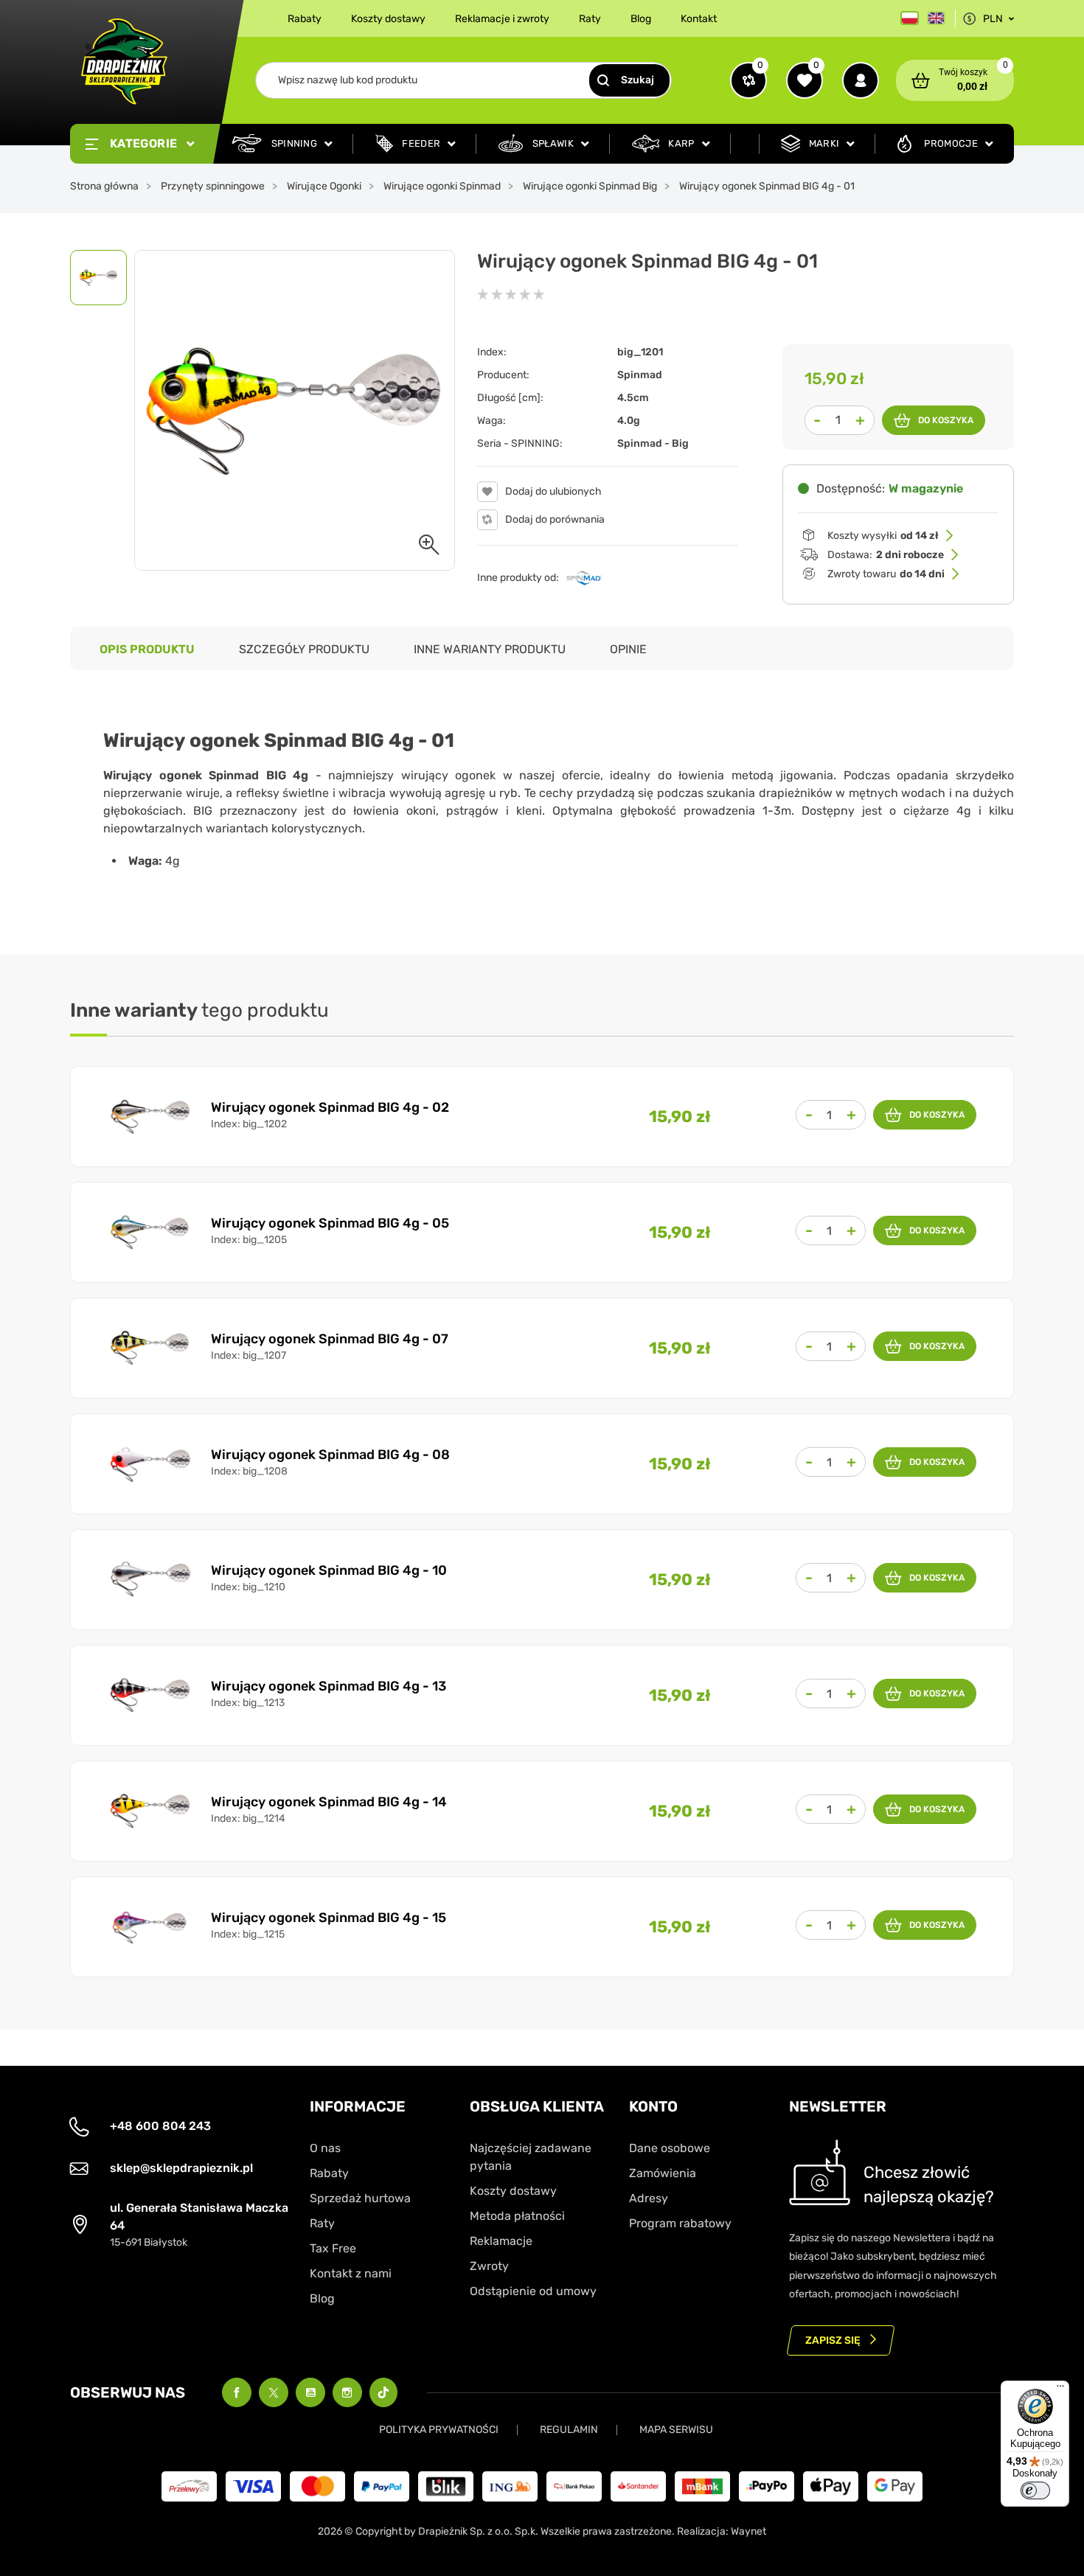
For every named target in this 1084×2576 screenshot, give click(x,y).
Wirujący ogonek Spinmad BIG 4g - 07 (330, 1339)
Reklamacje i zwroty (502, 19)
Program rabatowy (680, 2223)
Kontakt (699, 19)
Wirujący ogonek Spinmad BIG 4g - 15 (329, 1918)
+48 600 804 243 (160, 2126)
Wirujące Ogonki (324, 186)
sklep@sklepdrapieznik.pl (181, 2168)
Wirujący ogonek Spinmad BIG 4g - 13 (329, 1686)
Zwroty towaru (886, 574)
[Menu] (1060, 2389)
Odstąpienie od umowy (533, 2291)
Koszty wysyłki (883, 536)
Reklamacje (501, 2241)
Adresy (649, 2198)
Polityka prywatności (439, 2430)
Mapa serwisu (676, 2430)
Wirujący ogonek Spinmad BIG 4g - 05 (330, 1223)
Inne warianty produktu (490, 649)
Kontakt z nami (351, 2273)
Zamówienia (663, 2173)
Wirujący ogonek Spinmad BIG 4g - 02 (330, 1107)
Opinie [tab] (628, 649)
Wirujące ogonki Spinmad (442, 186)
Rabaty (305, 19)
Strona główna (104, 186)
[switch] (1035, 2490)
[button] (955, 80)
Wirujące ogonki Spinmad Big (590, 186)
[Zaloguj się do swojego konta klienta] (861, 80)
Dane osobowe (670, 2148)
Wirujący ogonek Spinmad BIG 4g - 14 (329, 1802)
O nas (325, 2148)
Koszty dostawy (388, 19)
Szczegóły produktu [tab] (304, 649)
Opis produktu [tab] (147, 649)
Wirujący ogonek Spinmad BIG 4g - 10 (329, 1570)
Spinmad (640, 375)
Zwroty (489, 2266)
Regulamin (569, 2430)
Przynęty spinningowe (213, 186)
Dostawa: (886, 555)
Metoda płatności (517, 2216)
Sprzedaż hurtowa (360, 2198)
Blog (641, 19)
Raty (590, 19)
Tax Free (333, 2248)
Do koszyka (946, 420)
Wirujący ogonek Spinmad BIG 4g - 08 (330, 1455)
